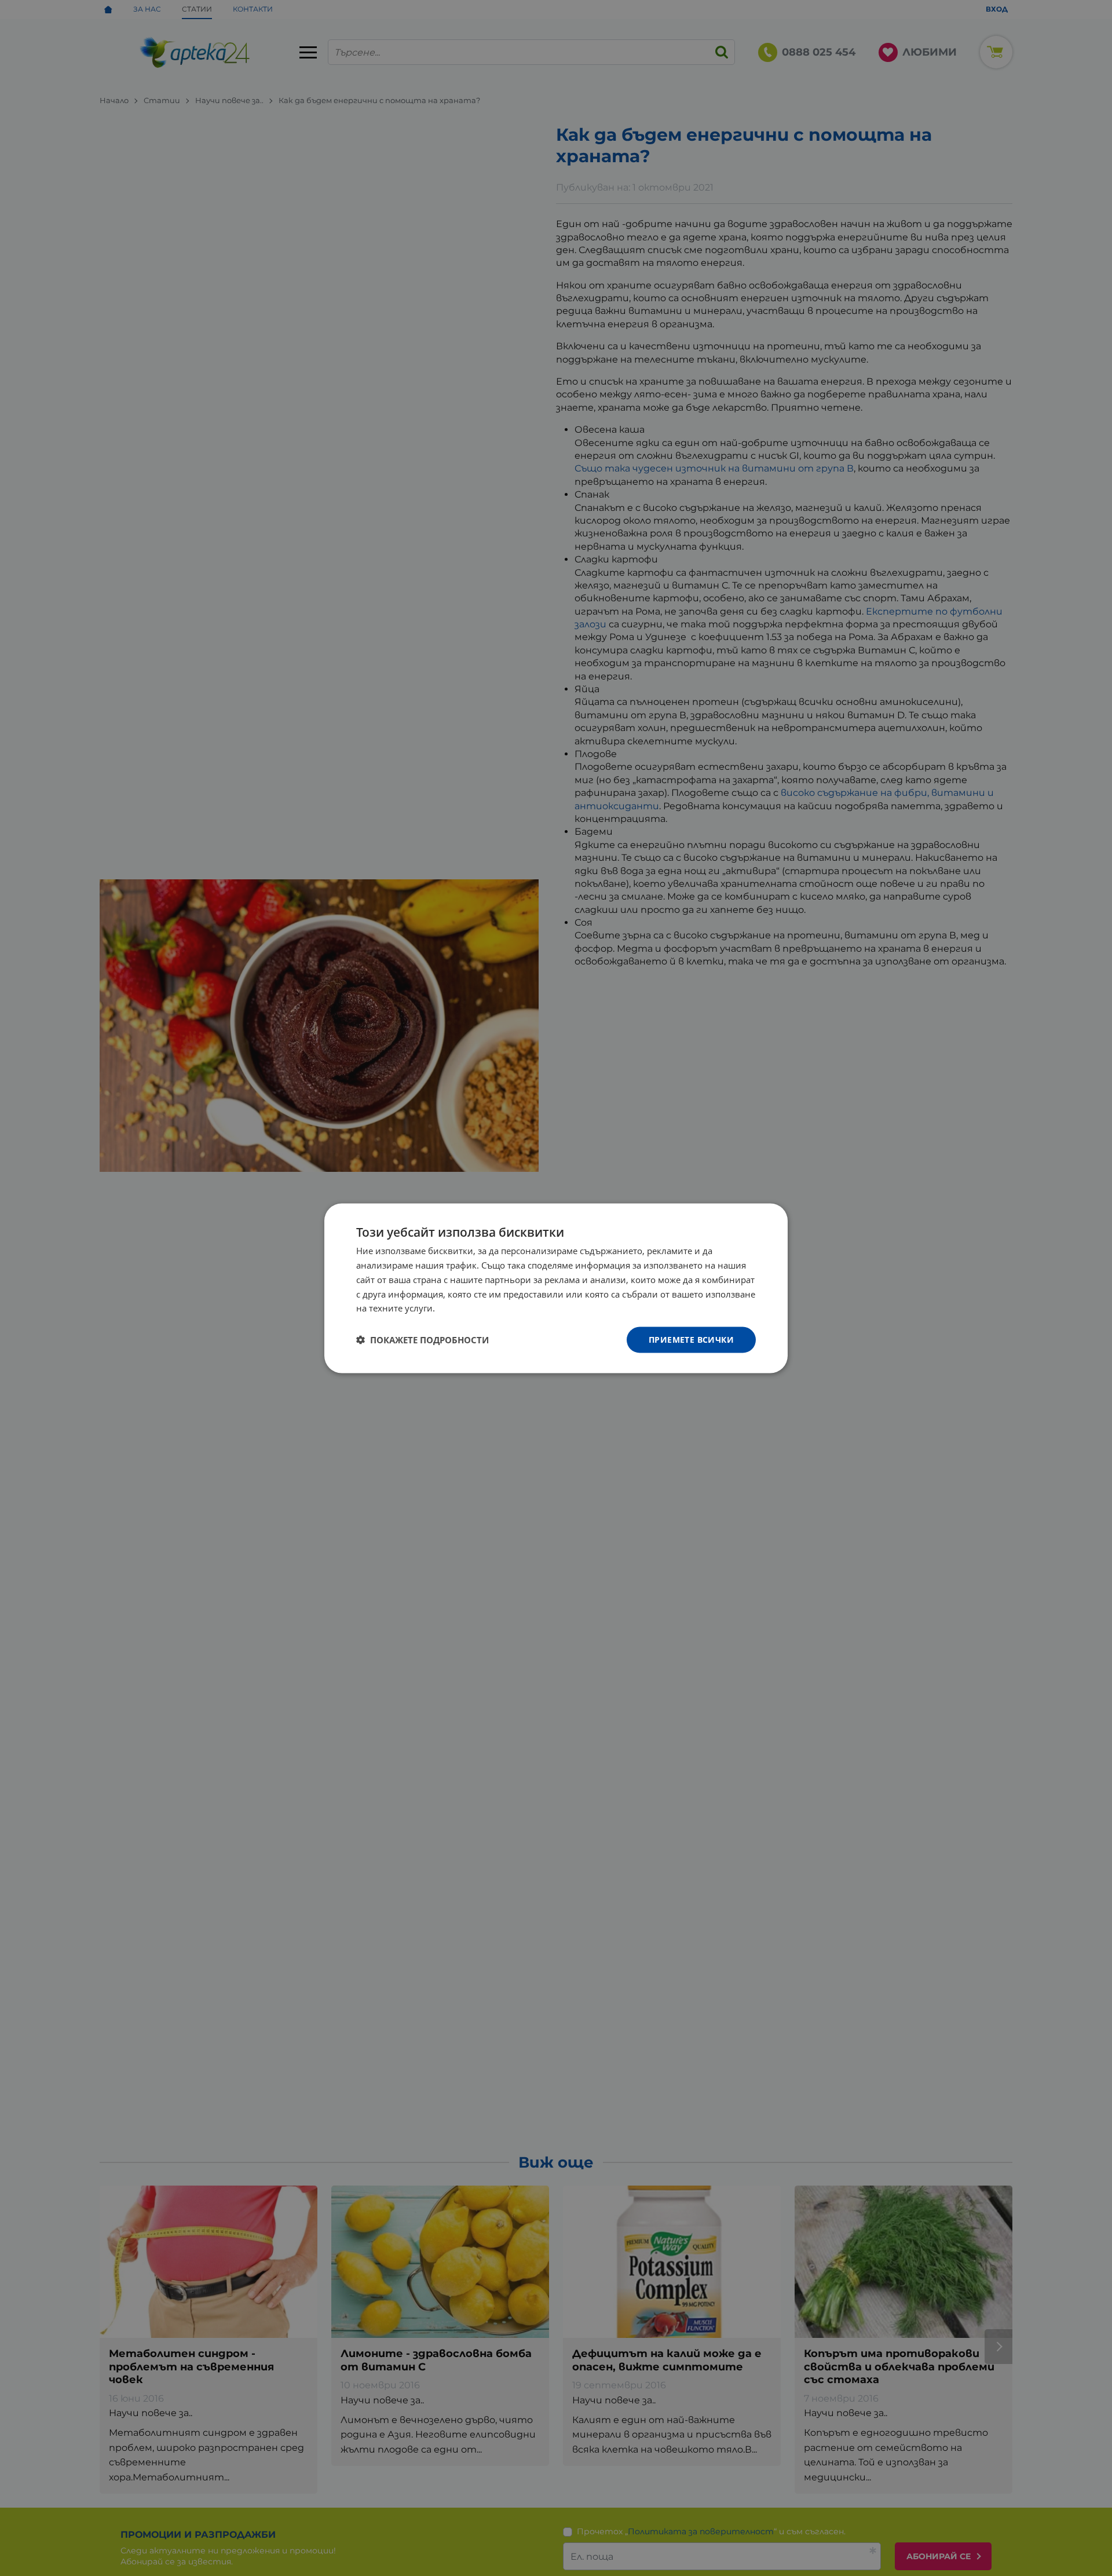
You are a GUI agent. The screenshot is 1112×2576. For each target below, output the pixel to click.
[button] (423, 1340)
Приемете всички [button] (691, 1339)
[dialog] (556, 1288)
